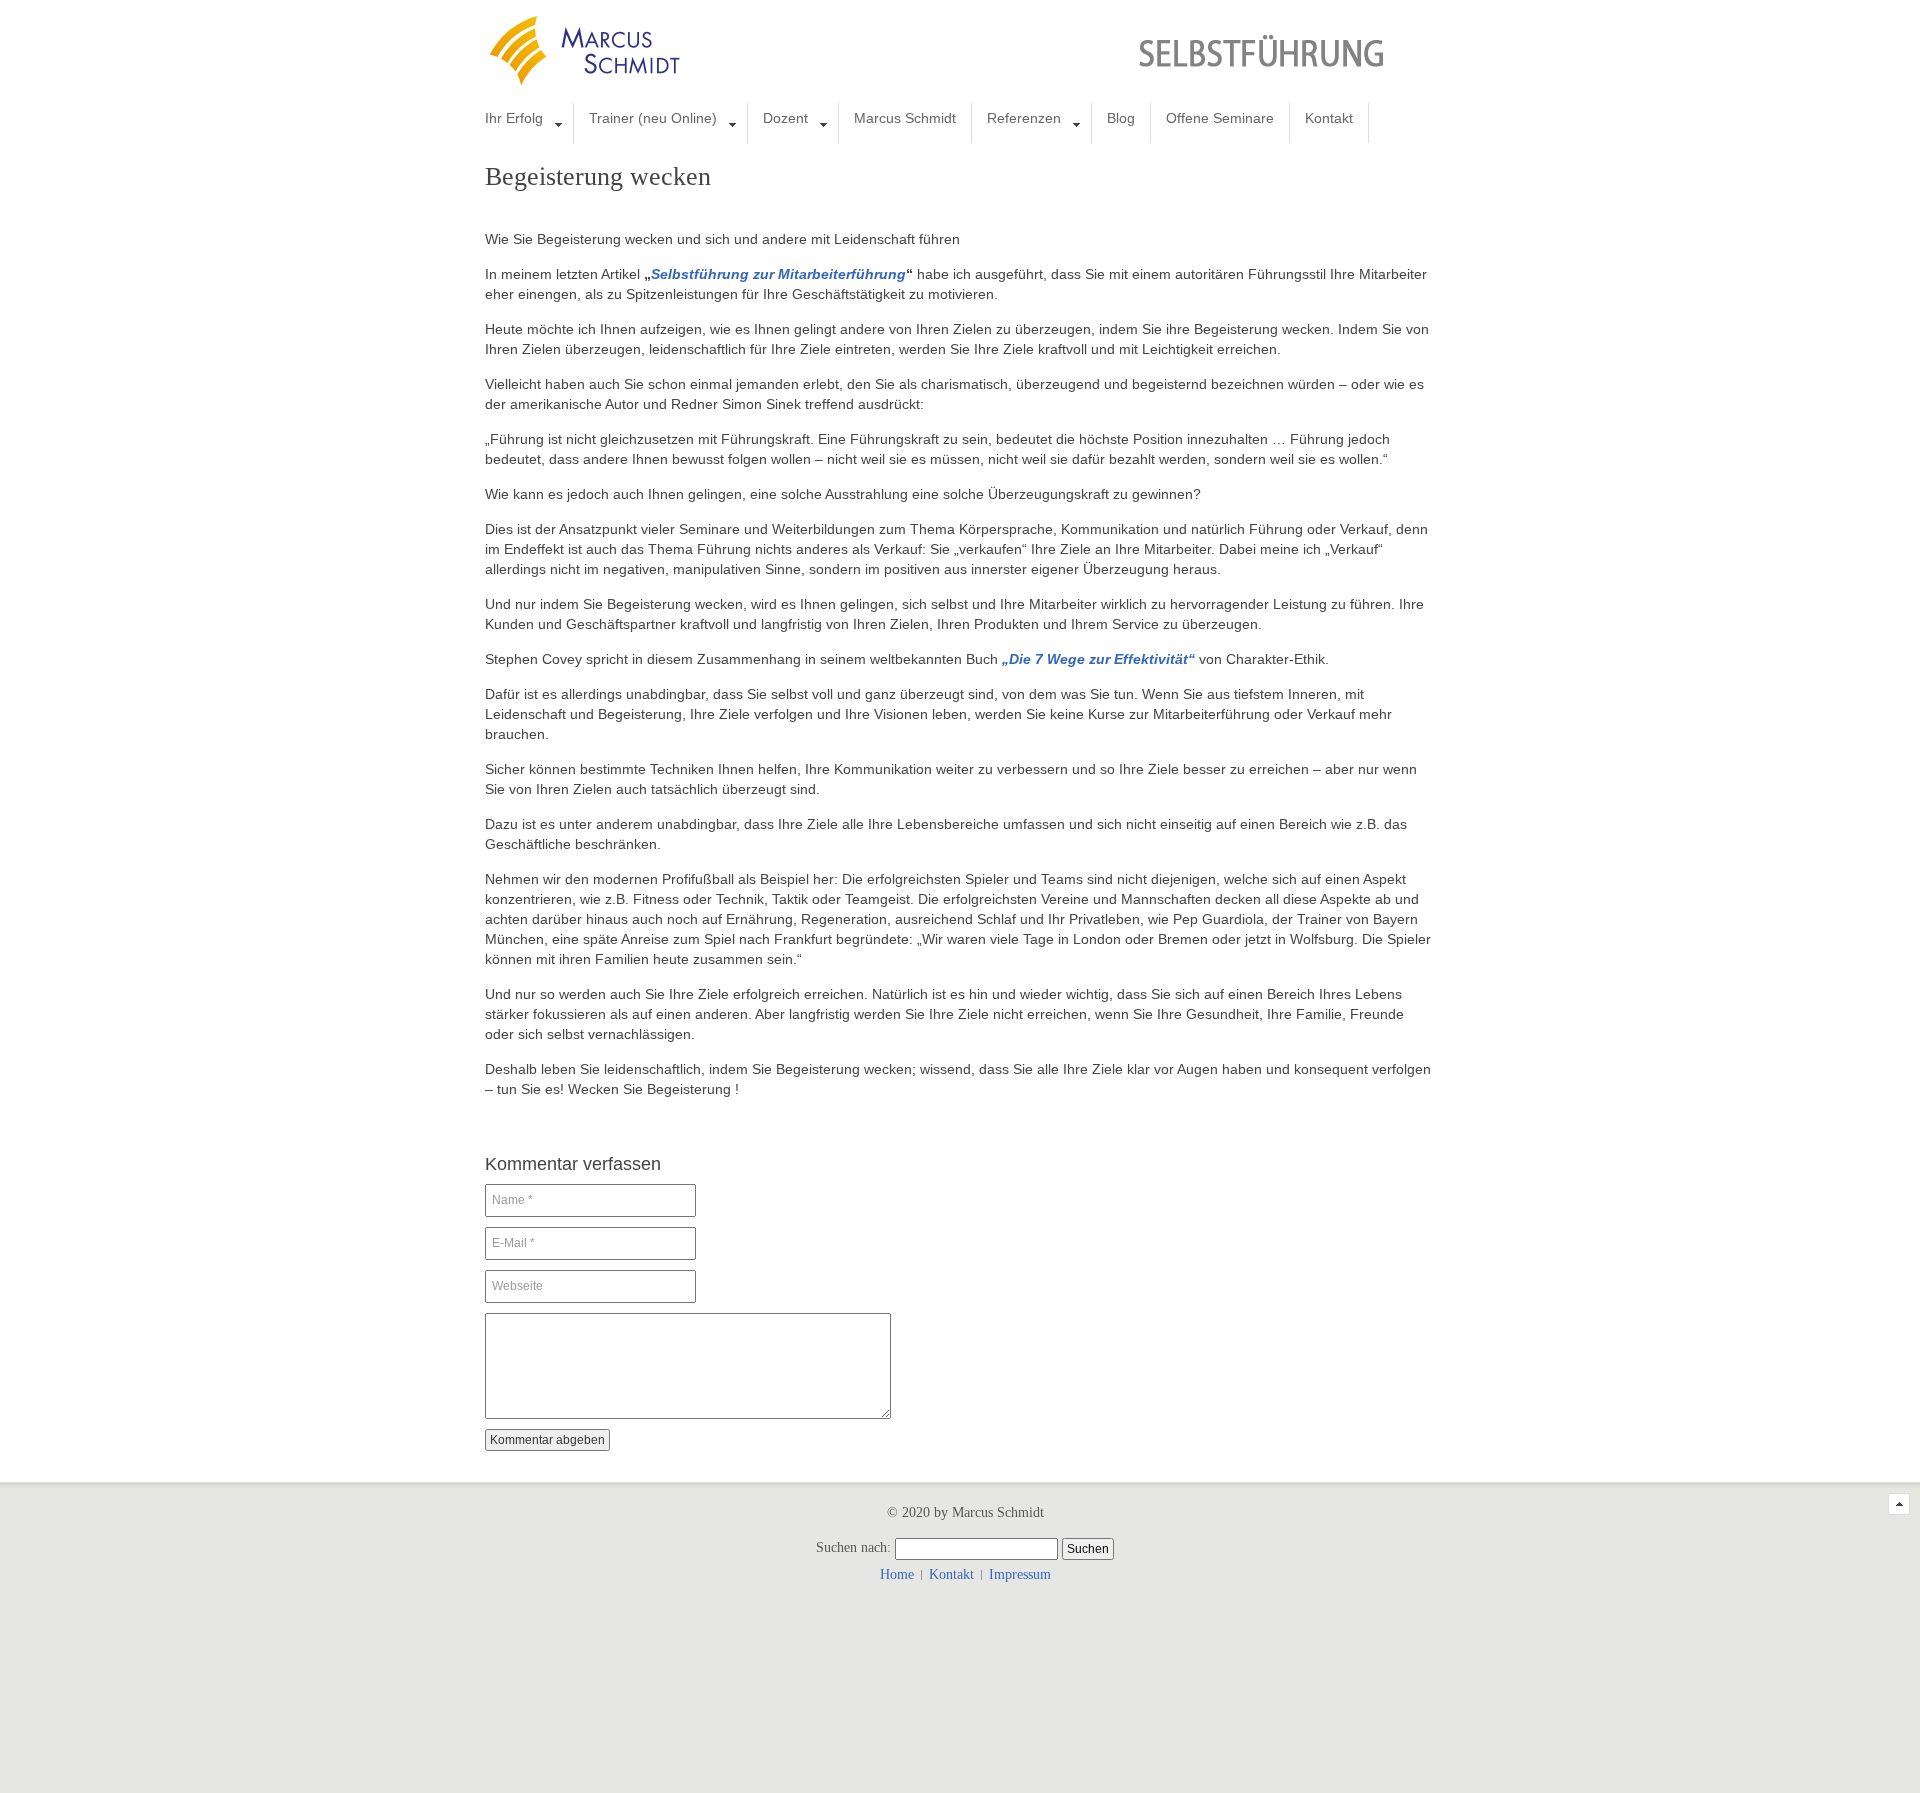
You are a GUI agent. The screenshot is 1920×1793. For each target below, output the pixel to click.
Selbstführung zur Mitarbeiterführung (778, 274)
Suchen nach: (853, 1547)
